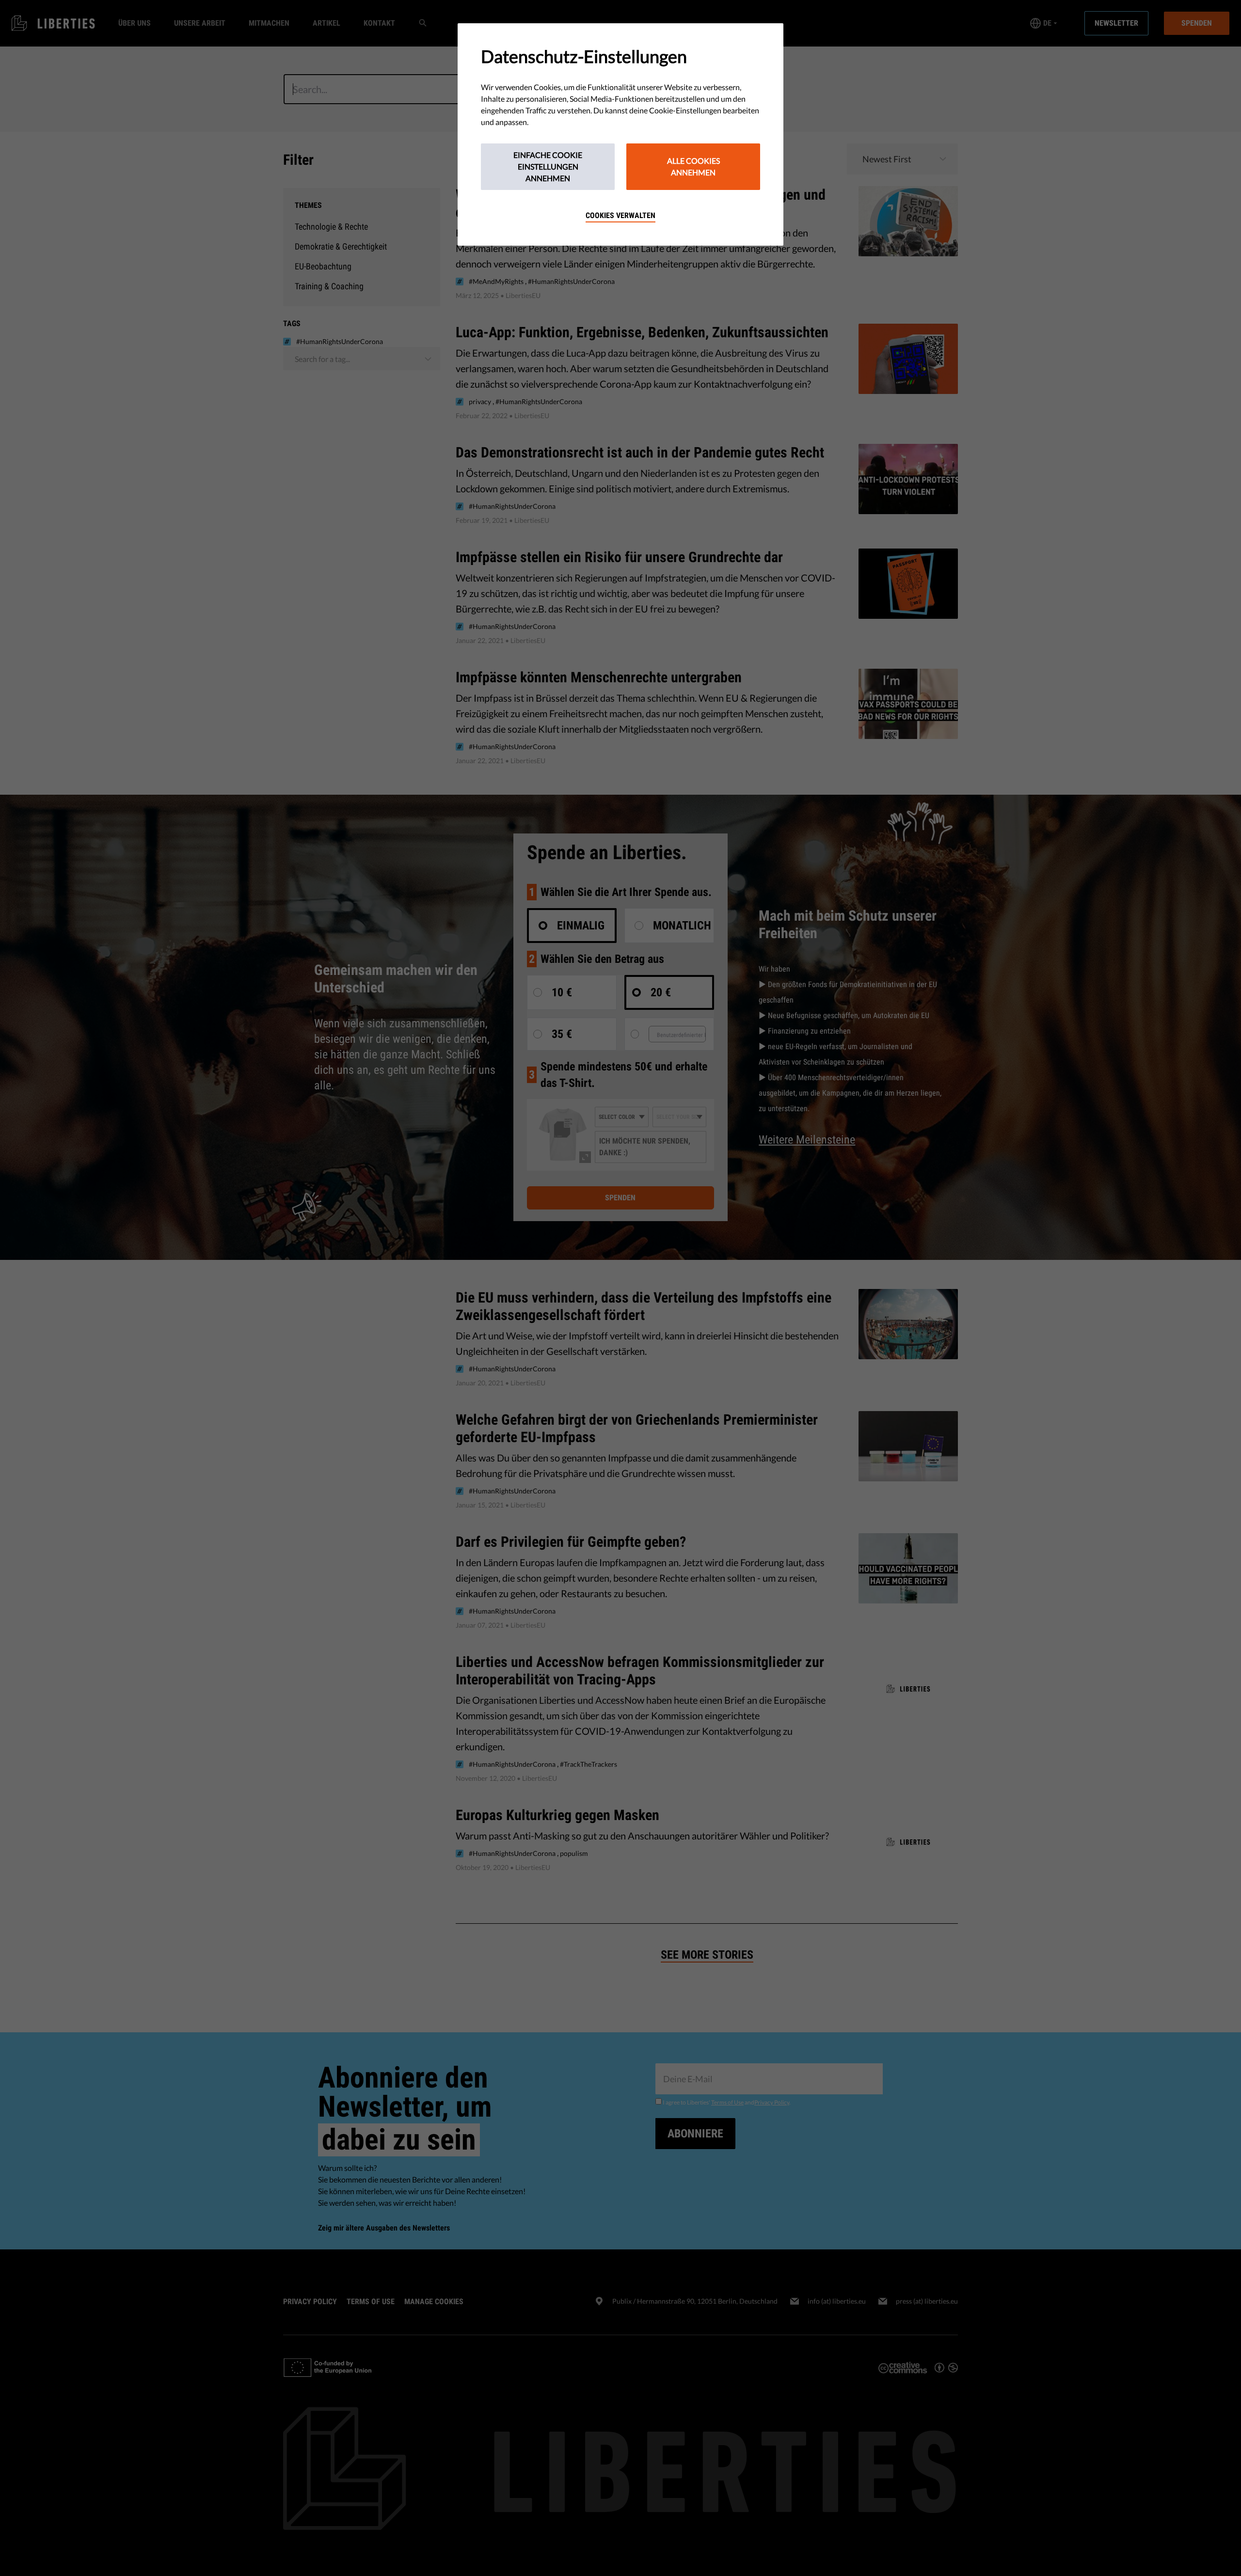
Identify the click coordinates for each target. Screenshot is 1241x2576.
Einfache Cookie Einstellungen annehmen (548, 166)
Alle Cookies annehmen (693, 166)
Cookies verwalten (620, 215)
